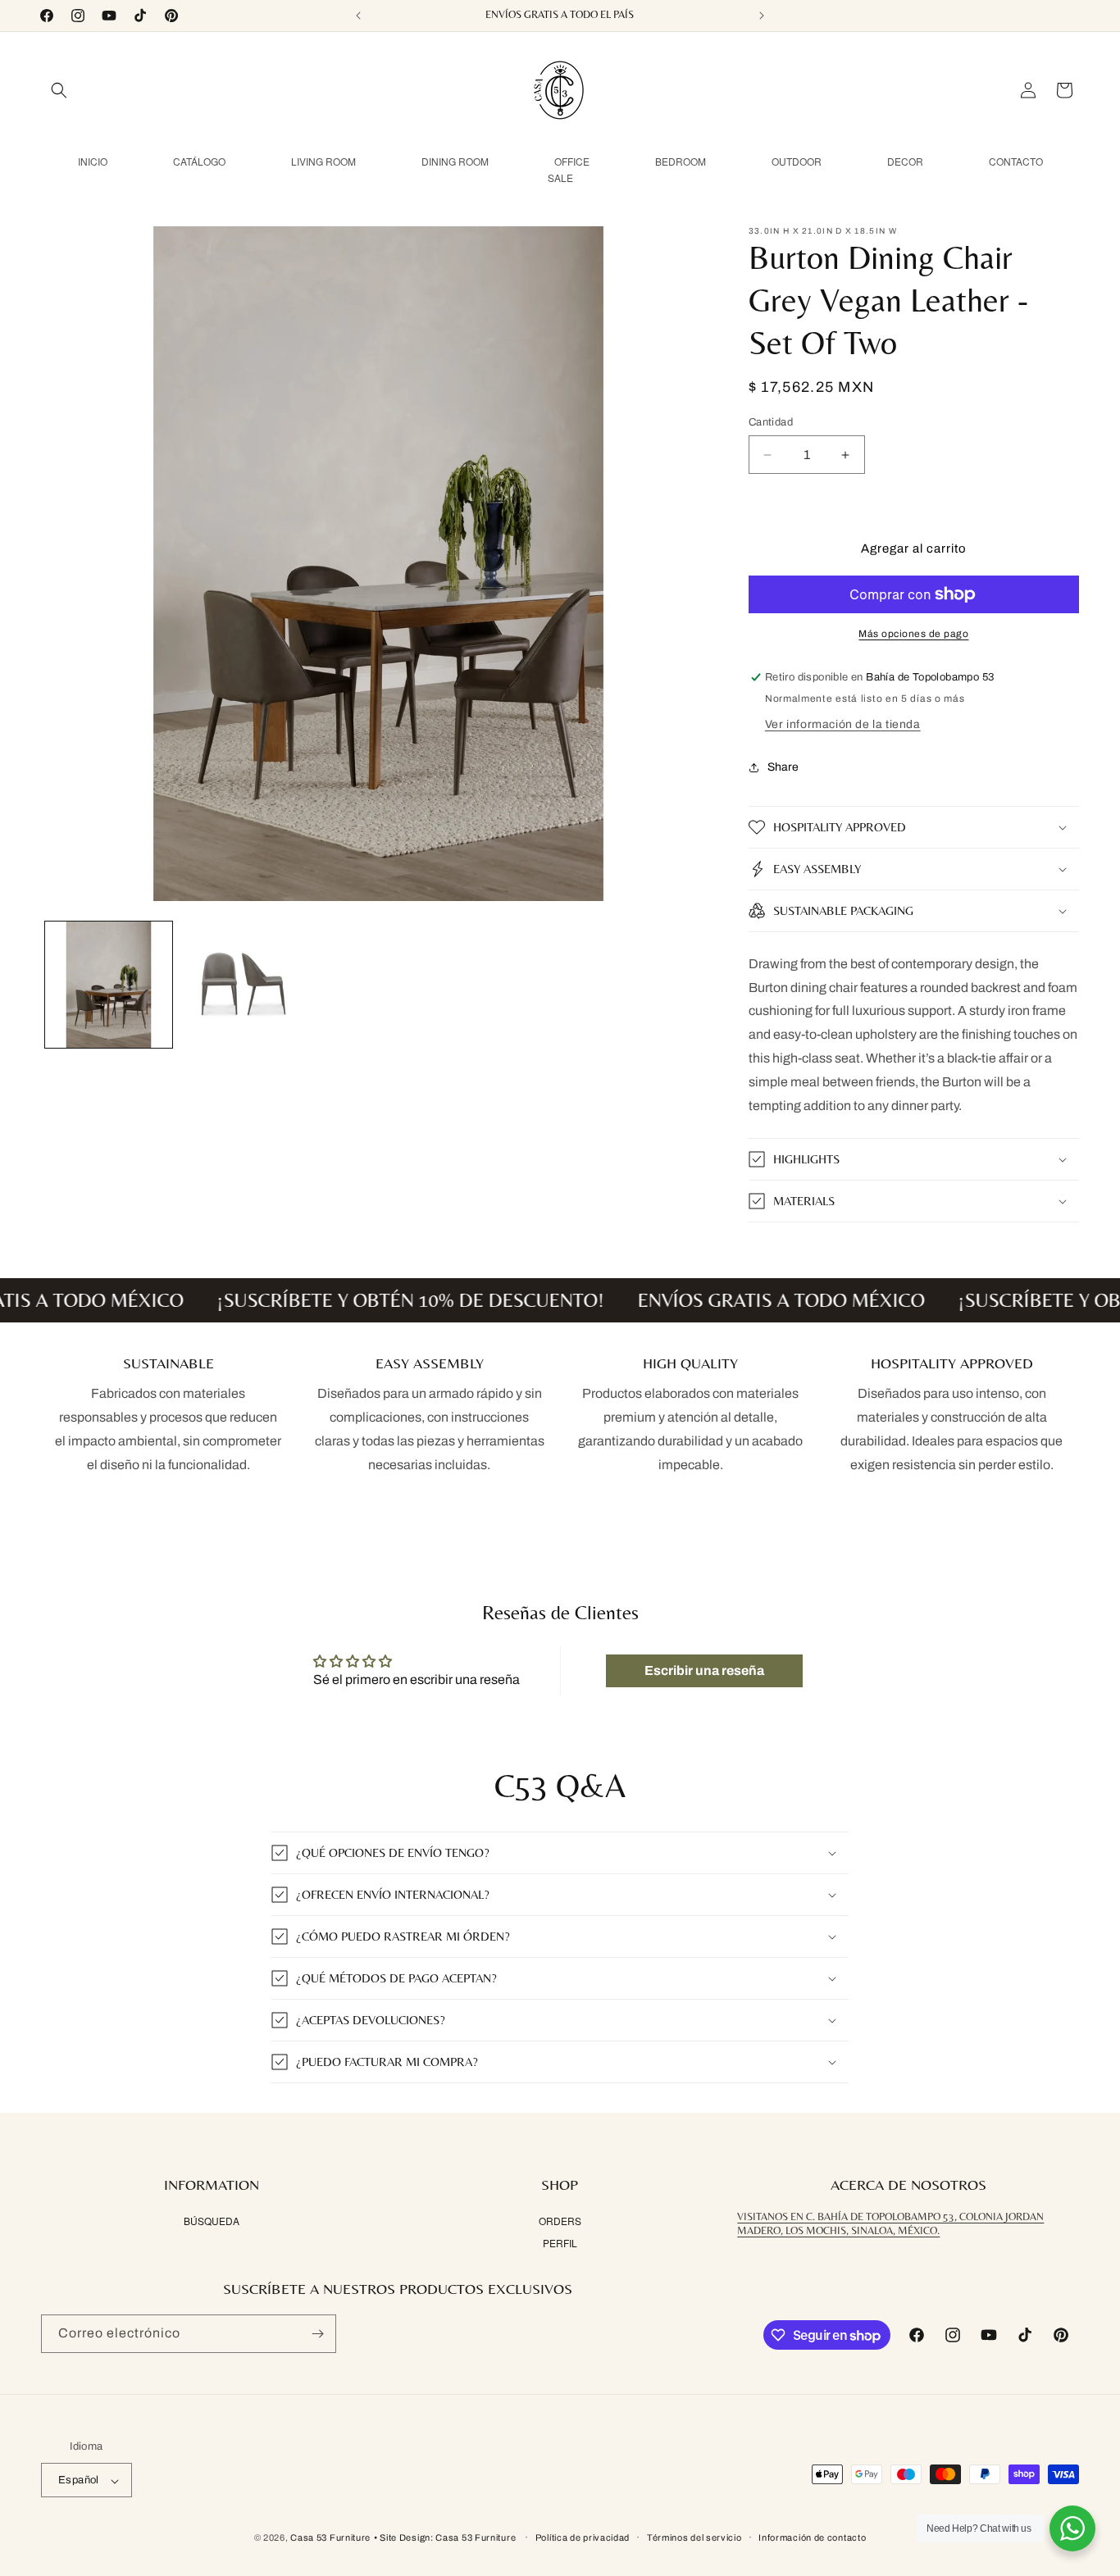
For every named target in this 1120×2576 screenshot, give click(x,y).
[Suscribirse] (317, 2334)
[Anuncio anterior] (358, 16)
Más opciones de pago (913, 634)
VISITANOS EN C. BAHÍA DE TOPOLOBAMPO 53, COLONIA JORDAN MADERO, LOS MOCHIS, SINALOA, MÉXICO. (890, 2224)
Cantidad (771, 422)
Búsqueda (212, 2221)
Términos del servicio (694, 2537)
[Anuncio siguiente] (762, 16)
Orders (560, 2221)
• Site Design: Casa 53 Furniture (446, 2538)
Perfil (560, 2243)
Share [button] (783, 767)
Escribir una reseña (704, 1670)
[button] (59, 90)
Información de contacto (812, 2537)
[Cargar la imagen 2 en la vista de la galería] (244, 985)
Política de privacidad (583, 2537)
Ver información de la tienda (843, 724)
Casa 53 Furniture (330, 2538)
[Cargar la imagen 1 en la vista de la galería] (109, 985)
